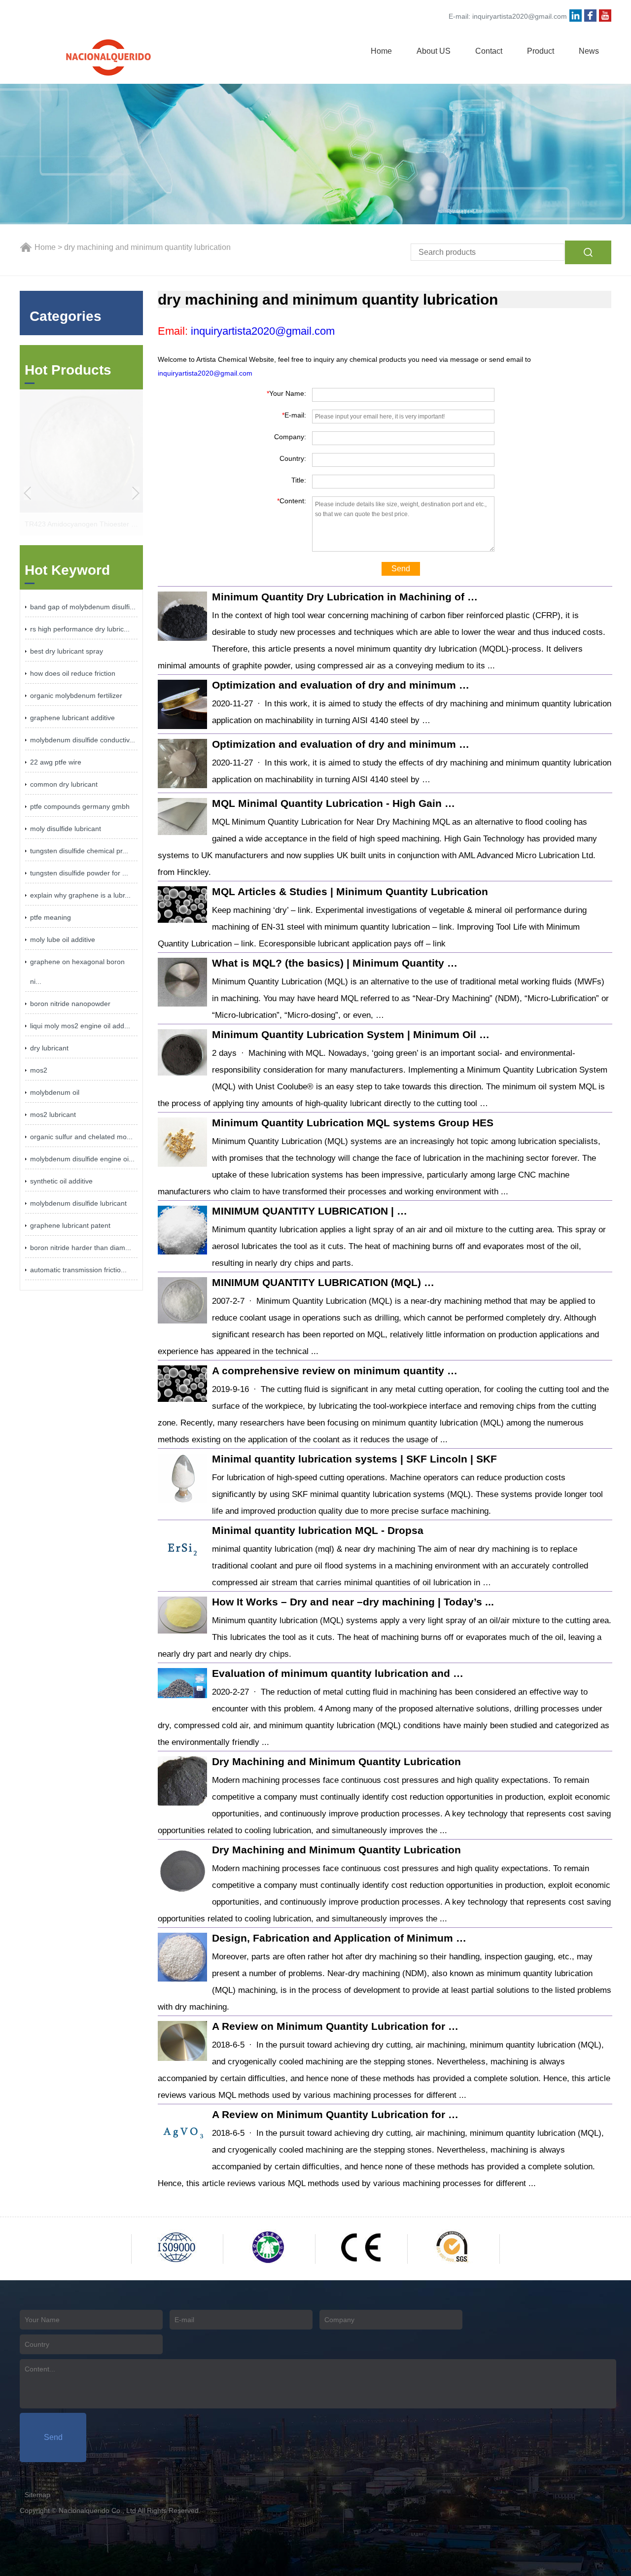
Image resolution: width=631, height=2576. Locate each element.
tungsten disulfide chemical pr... (79, 851)
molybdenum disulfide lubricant (78, 1203)
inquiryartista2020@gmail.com (520, 16)
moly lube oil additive (63, 940)
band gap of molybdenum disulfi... (83, 607)
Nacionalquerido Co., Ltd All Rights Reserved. (130, 2510)
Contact (489, 51)
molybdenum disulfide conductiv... (83, 740)
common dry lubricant (64, 784)
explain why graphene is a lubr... (80, 895)
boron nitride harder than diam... (81, 1248)
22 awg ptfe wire (56, 762)
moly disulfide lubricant (66, 829)
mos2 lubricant (53, 1114)
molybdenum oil (55, 1092)
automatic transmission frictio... (78, 1270)
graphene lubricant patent (70, 1225)
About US (434, 51)
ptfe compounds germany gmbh (80, 806)
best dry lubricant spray (67, 651)
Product (541, 51)
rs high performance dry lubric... (80, 629)
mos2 (39, 1070)
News (589, 51)
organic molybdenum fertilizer (76, 696)
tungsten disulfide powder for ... (79, 873)
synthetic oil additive (61, 1181)
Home (381, 51)
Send (401, 569)
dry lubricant (49, 1048)
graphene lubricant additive (72, 718)
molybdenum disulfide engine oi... (82, 1159)
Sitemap (37, 2495)
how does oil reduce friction (73, 673)
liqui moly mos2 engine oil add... (80, 1026)
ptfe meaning (51, 917)
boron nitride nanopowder (70, 1004)
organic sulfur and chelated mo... (81, 1137)
